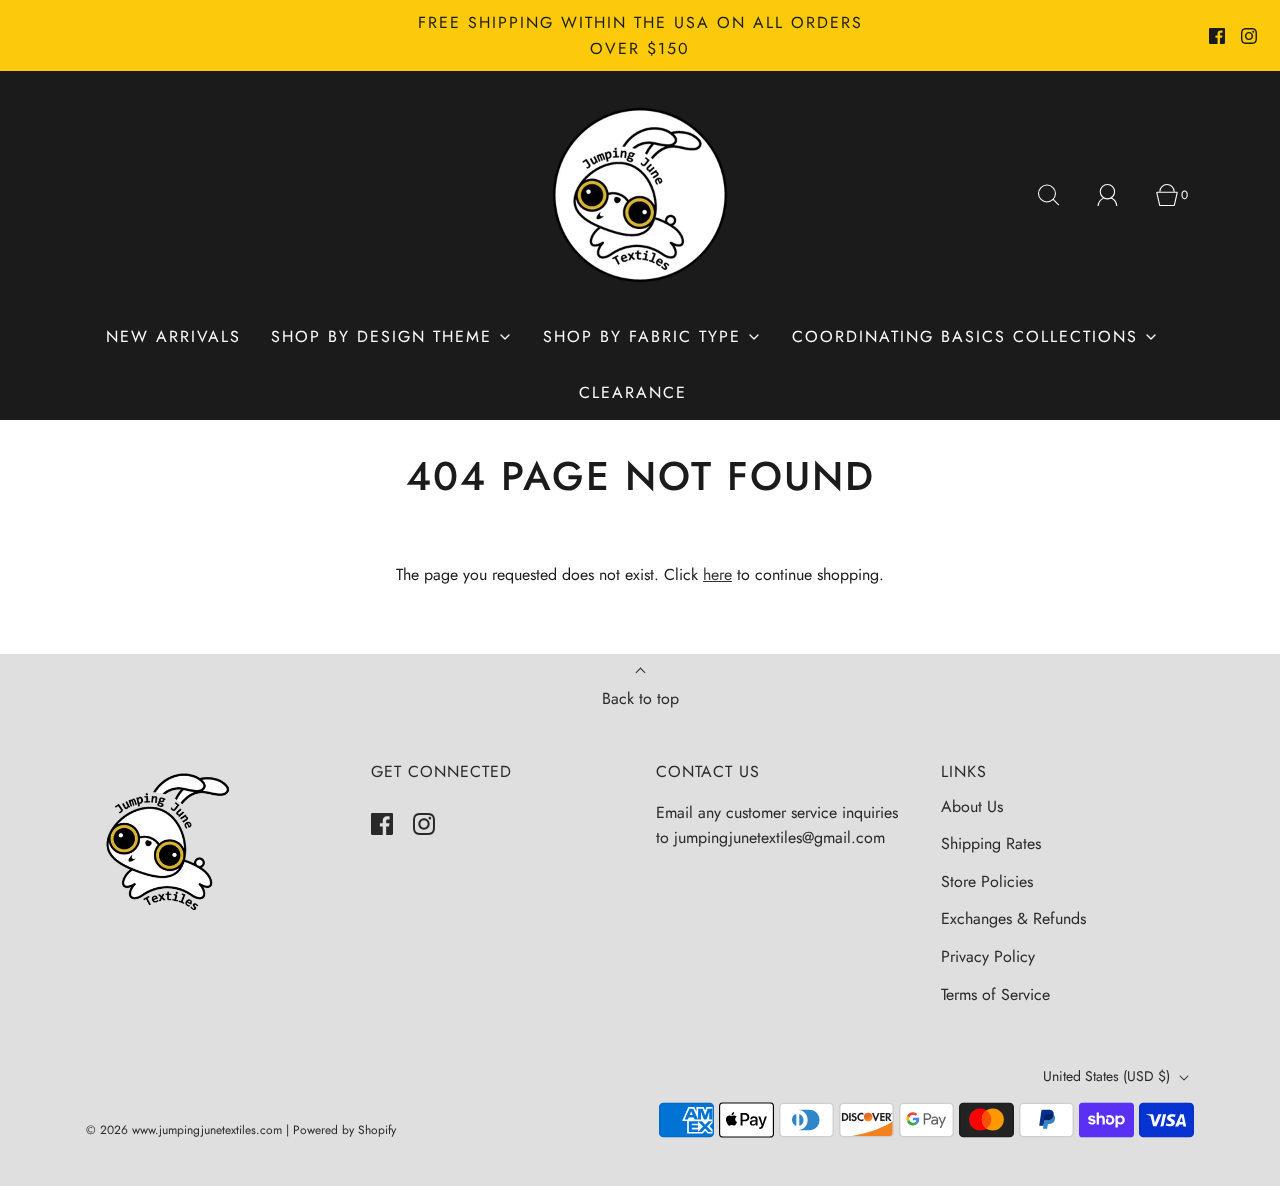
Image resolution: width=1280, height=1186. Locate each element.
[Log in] (1119, 195)
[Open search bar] (1060, 195)
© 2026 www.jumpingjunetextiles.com (184, 1130)
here (717, 574)
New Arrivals (173, 336)
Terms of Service (995, 994)
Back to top (640, 698)
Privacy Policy (988, 956)
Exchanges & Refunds (1013, 918)
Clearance (633, 392)
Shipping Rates (991, 843)
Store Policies (987, 881)
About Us (972, 806)
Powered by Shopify (344, 1130)
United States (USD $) (1108, 1076)
